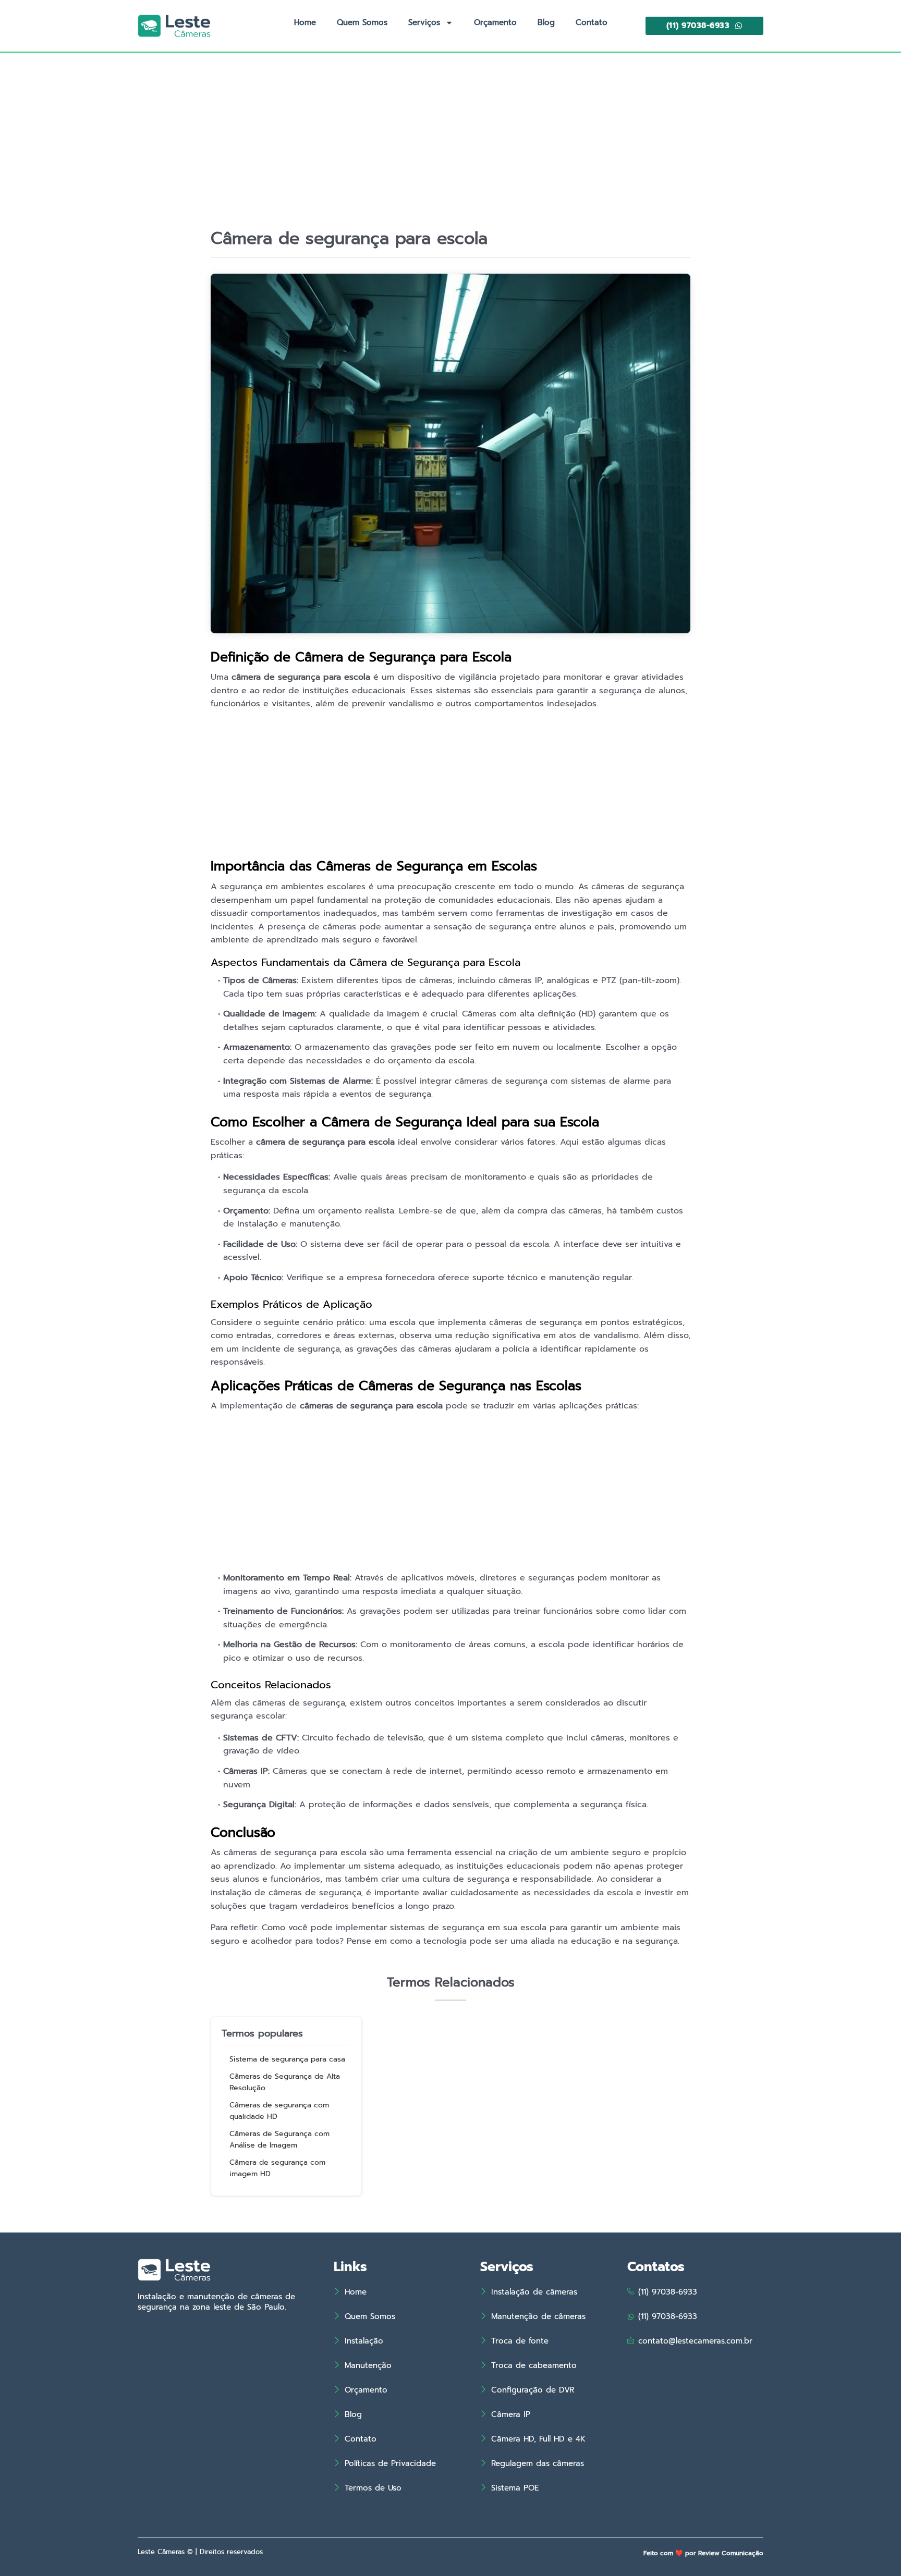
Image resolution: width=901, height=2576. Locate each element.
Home (305, 22)
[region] (765, 2507)
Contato (592, 22)
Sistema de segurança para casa (287, 2059)
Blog (546, 22)
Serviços (424, 22)
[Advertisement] (451, 151)
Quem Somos (362, 22)
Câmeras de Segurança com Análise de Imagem (279, 2140)
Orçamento (495, 22)
